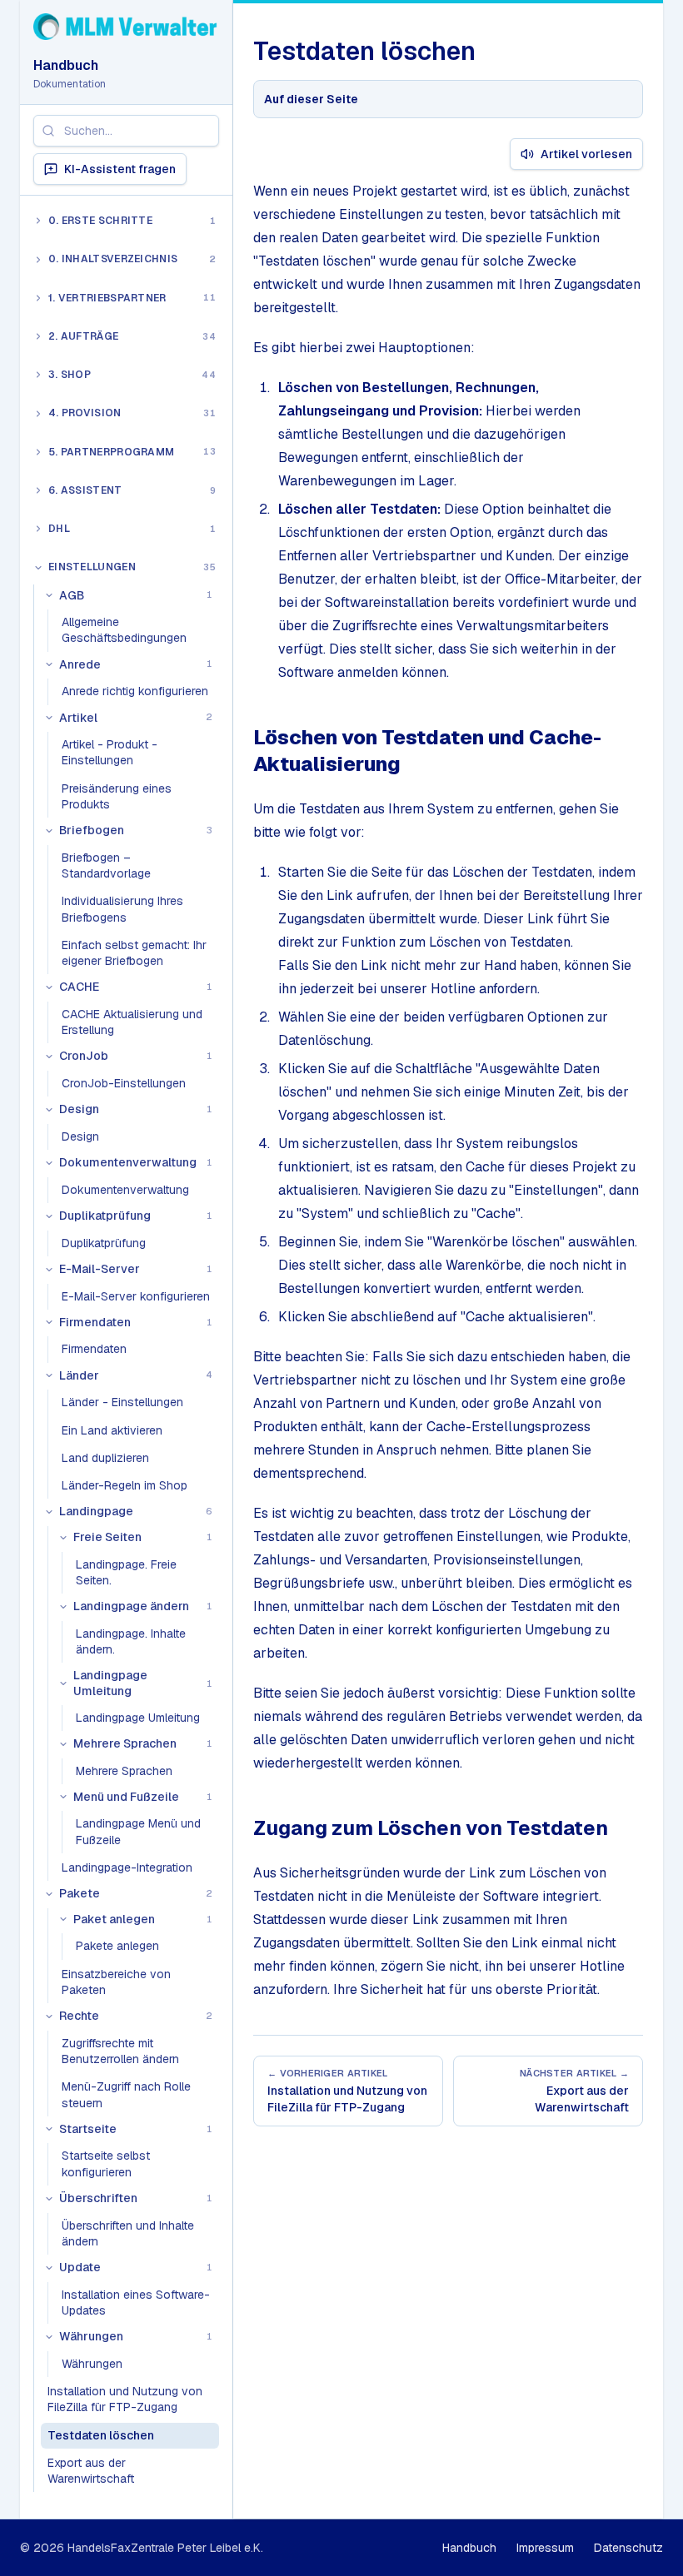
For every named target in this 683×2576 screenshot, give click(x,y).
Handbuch (66, 65)
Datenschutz (628, 2548)
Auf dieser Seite (311, 99)
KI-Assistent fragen (120, 169)
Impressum (545, 2548)
